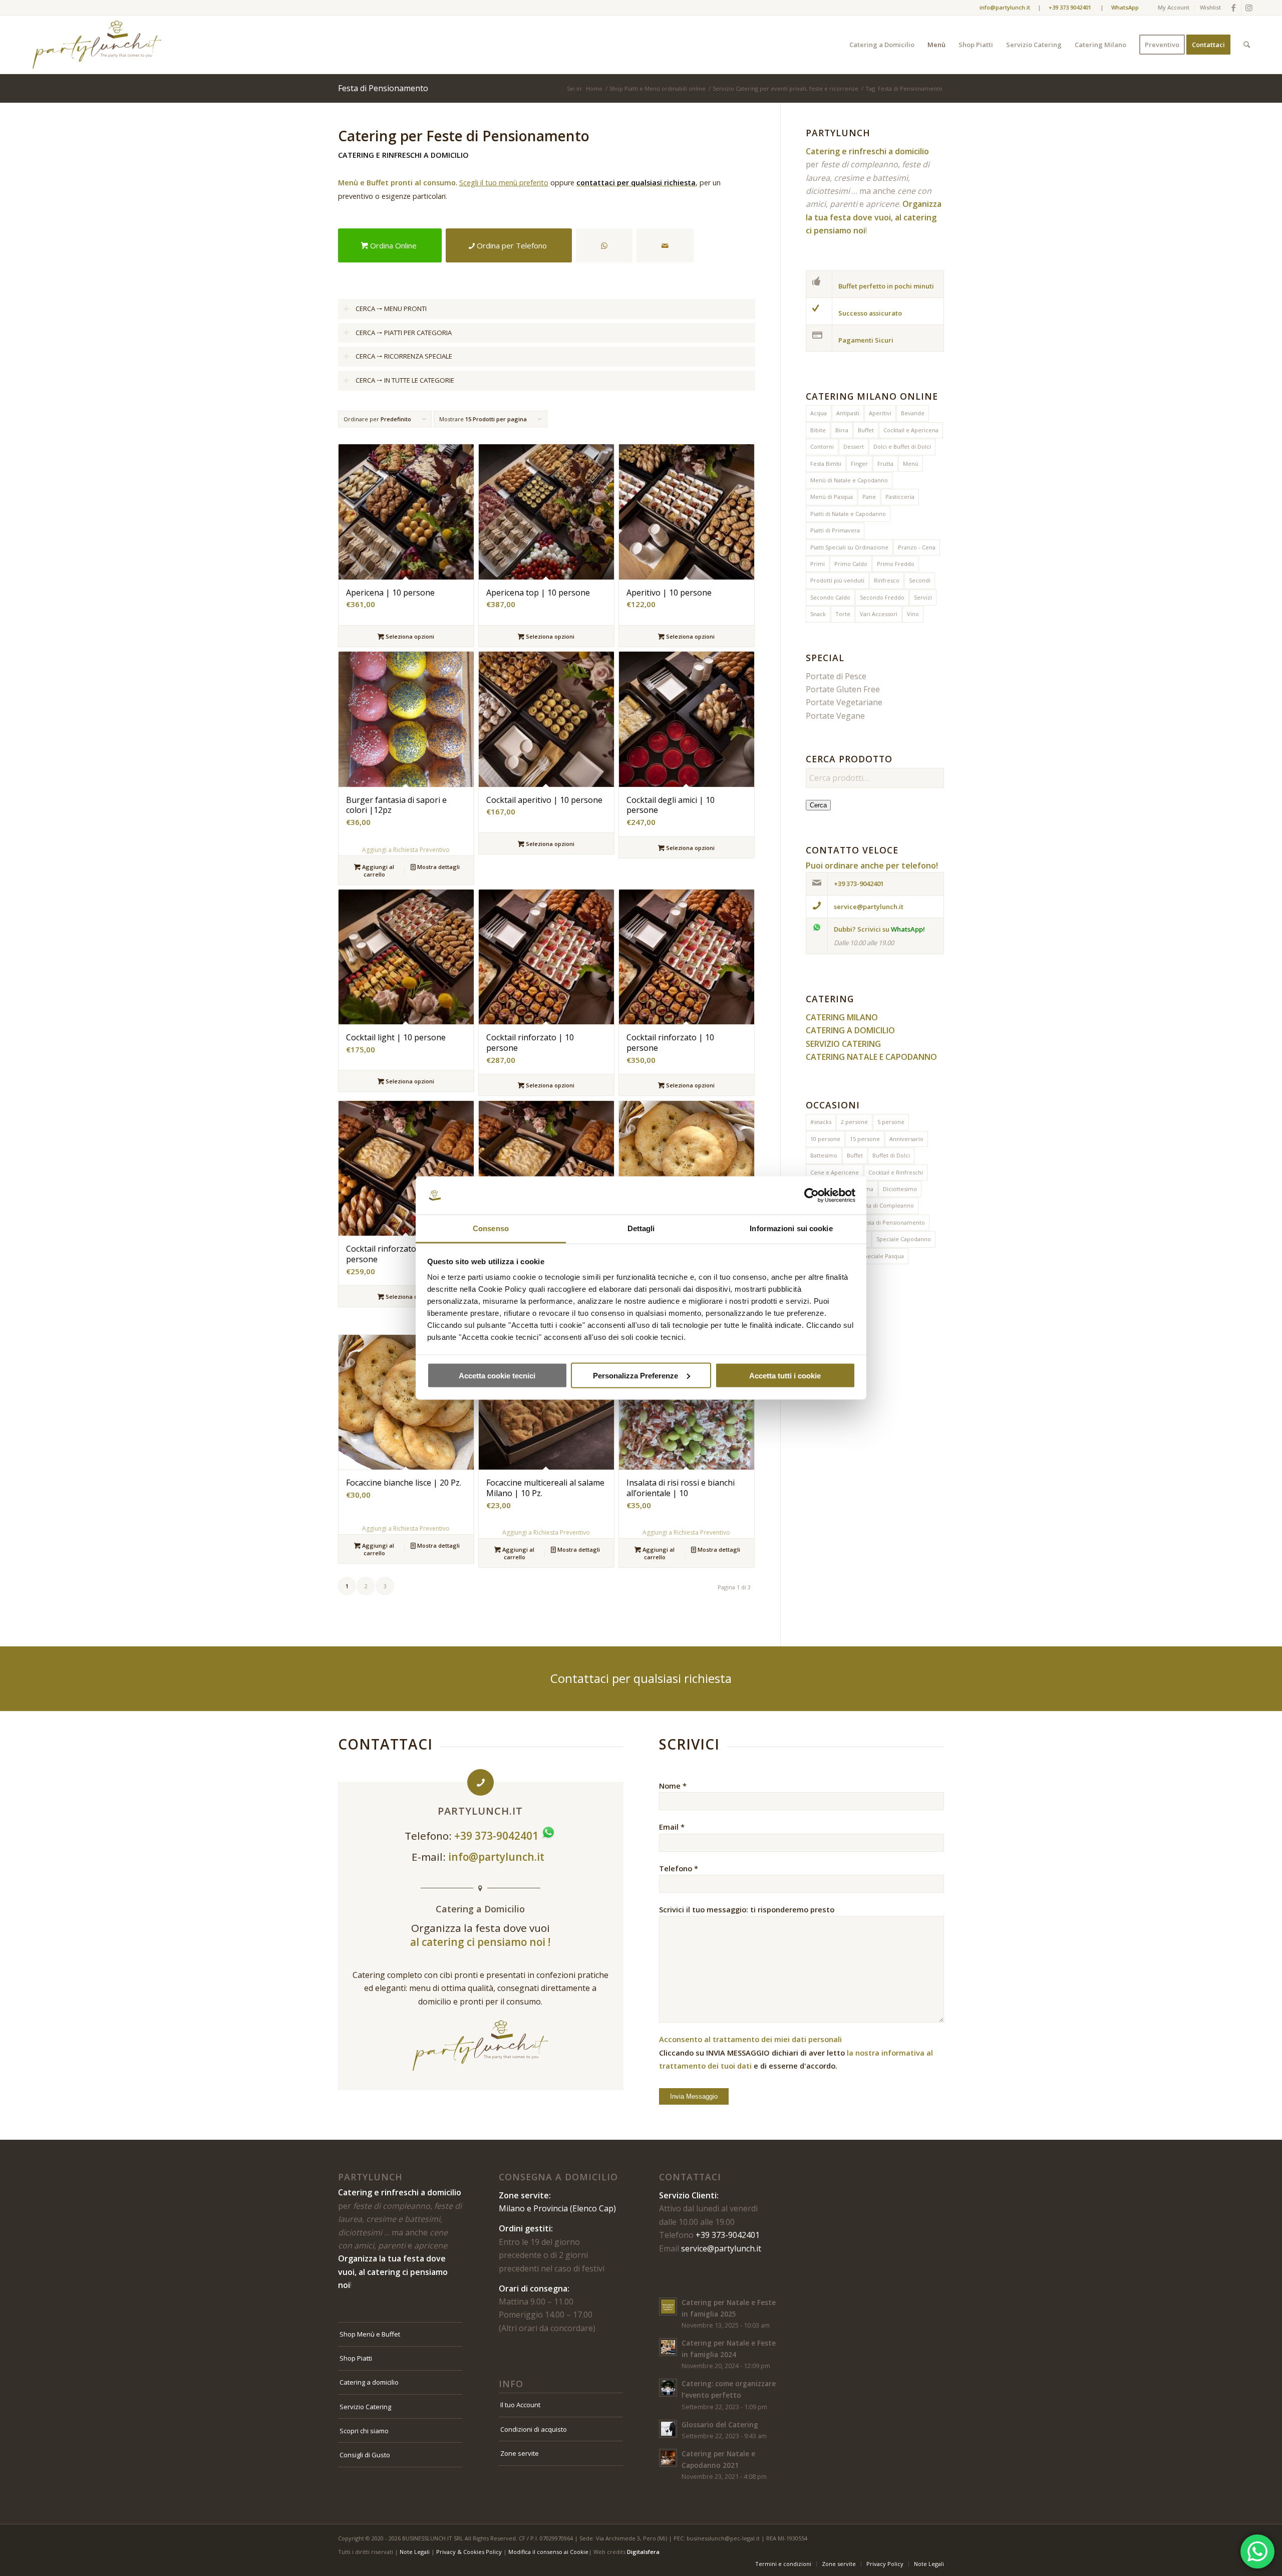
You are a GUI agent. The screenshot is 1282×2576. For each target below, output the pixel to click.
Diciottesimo (900, 1189)
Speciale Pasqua (882, 1256)
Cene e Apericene (835, 1172)
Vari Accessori (879, 614)
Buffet (866, 430)
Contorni (822, 447)
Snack (818, 614)
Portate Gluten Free (843, 689)
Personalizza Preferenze (635, 1375)
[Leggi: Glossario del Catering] (668, 2429)
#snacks (821, 1122)
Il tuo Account (520, 2405)
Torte (843, 614)
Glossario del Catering (720, 2424)
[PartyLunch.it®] (97, 45)
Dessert (854, 447)
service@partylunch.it (721, 2248)
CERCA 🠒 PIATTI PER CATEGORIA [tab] (404, 333)
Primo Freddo (896, 564)
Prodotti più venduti (837, 580)
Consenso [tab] (491, 1228)
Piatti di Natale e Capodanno (848, 514)
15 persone (865, 1139)
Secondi (920, 580)
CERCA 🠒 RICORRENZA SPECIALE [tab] (404, 356)
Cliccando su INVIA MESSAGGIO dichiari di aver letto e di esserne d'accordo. (796, 2052)
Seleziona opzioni (409, 636)
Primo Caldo (851, 564)
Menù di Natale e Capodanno (849, 480)
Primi (818, 564)
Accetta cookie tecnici (497, 1375)
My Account (1174, 7)
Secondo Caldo (830, 597)
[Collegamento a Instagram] (1249, 8)
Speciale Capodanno (904, 1239)
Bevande (913, 413)
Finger (859, 464)
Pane (869, 497)
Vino (913, 614)
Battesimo (824, 1155)
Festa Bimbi (826, 464)
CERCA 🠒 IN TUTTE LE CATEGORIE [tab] (405, 380)
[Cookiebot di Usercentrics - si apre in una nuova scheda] (812, 1196)
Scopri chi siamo (364, 2431)
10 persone (825, 1139)
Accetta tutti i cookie (785, 1375)
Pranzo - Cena (917, 547)
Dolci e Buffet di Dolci (902, 447)
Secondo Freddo (882, 597)
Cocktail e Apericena (911, 430)
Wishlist (1210, 7)
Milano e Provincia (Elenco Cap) (557, 2208)
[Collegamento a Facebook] (1234, 8)
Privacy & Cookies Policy (469, 2552)
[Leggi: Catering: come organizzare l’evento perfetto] (668, 2388)
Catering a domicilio (369, 2382)
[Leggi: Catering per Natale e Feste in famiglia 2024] (668, 2347)
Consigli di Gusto (365, 2455)
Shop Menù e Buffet (370, 2334)
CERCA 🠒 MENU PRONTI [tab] (391, 309)
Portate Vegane (835, 716)
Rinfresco (887, 580)
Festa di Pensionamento (893, 1222)
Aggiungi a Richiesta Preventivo (406, 850)
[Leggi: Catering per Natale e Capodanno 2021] (668, 2458)
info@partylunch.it (498, 1857)
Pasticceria (900, 497)
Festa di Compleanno (886, 1205)
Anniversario (906, 1139)
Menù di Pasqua (832, 497)
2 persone (854, 1122)
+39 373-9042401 (728, 2235)
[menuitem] (1174, 8)
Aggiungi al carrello (377, 871)
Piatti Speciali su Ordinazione (849, 547)
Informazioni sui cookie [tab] (791, 1228)
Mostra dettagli (438, 867)
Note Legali (415, 2552)
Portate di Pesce (836, 676)
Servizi (923, 597)
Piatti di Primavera (835, 530)
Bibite (818, 430)
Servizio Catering (365, 2407)
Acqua (819, 413)
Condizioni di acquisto (534, 2429)
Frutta (885, 464)
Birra (842, 430)
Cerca (818, 805)
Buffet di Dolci (891, 1155)
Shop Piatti (356, 2358)
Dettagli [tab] (641, 1228)
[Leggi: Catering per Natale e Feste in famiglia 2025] (668, 2307)
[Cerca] (1247, 45)
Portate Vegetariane (844, 702)
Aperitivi (880, 413)
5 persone (891, 1122)
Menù (911, 464)
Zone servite (520, 2453)
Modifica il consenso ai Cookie (548, 2552)
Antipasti (848, 413)
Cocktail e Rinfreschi (896, 1172)
